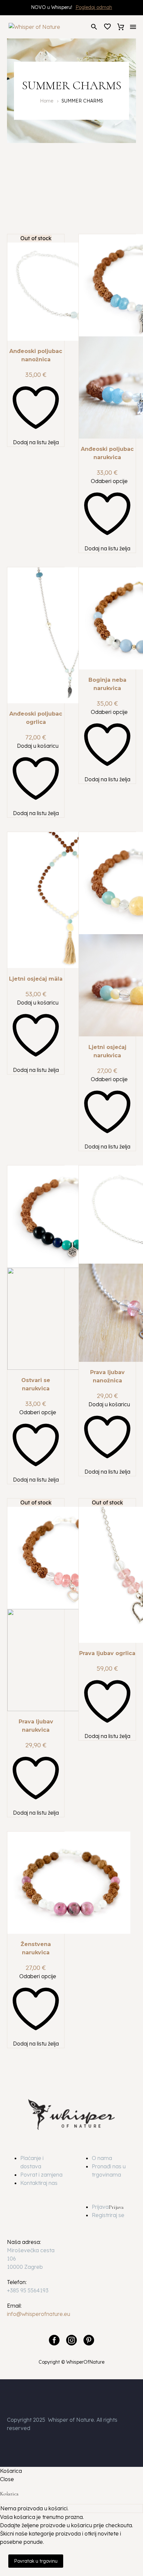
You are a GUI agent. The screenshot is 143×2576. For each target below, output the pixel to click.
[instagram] (71, 2340)
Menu (133, 27)
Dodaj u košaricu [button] (38, 746)
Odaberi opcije (109, 481)
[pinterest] (89, 2340)
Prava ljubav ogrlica (107, 1653)
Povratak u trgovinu (36, 2561)
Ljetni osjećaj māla (36, 979)
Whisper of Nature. (71, 2420)
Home (47, 101)
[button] (94, 27)
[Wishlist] (107, 27)
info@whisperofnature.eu (39, 2314)
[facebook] (54, 2340)
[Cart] (121, 27)
